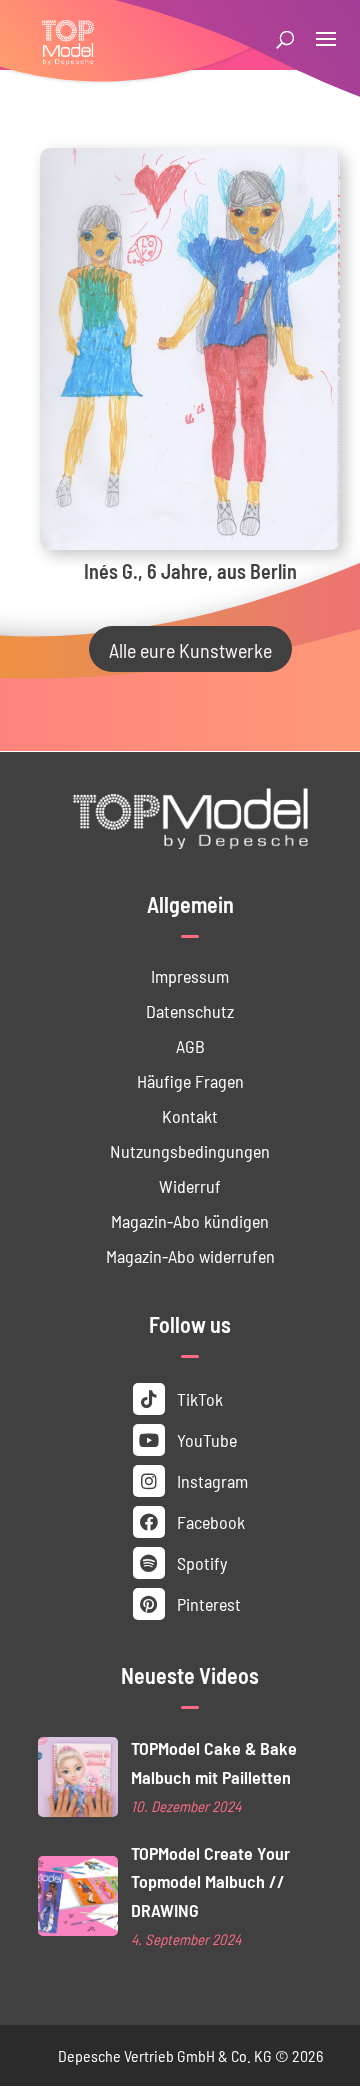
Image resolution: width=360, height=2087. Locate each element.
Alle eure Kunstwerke (190, 649)
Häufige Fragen (190, 1080)
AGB (190, 1045)
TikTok (198, 1398)
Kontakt (190, 1115)
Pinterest (207, 1603)
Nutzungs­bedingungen (190, 1150)
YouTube (205, 1439)
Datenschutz (190, 1010)
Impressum (190, 975)
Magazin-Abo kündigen (190, 1220)
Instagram (210, 1480)
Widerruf (190, 1185)
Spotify (200, 1562)
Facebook (209, 1521)
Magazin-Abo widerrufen (190, 1255)
